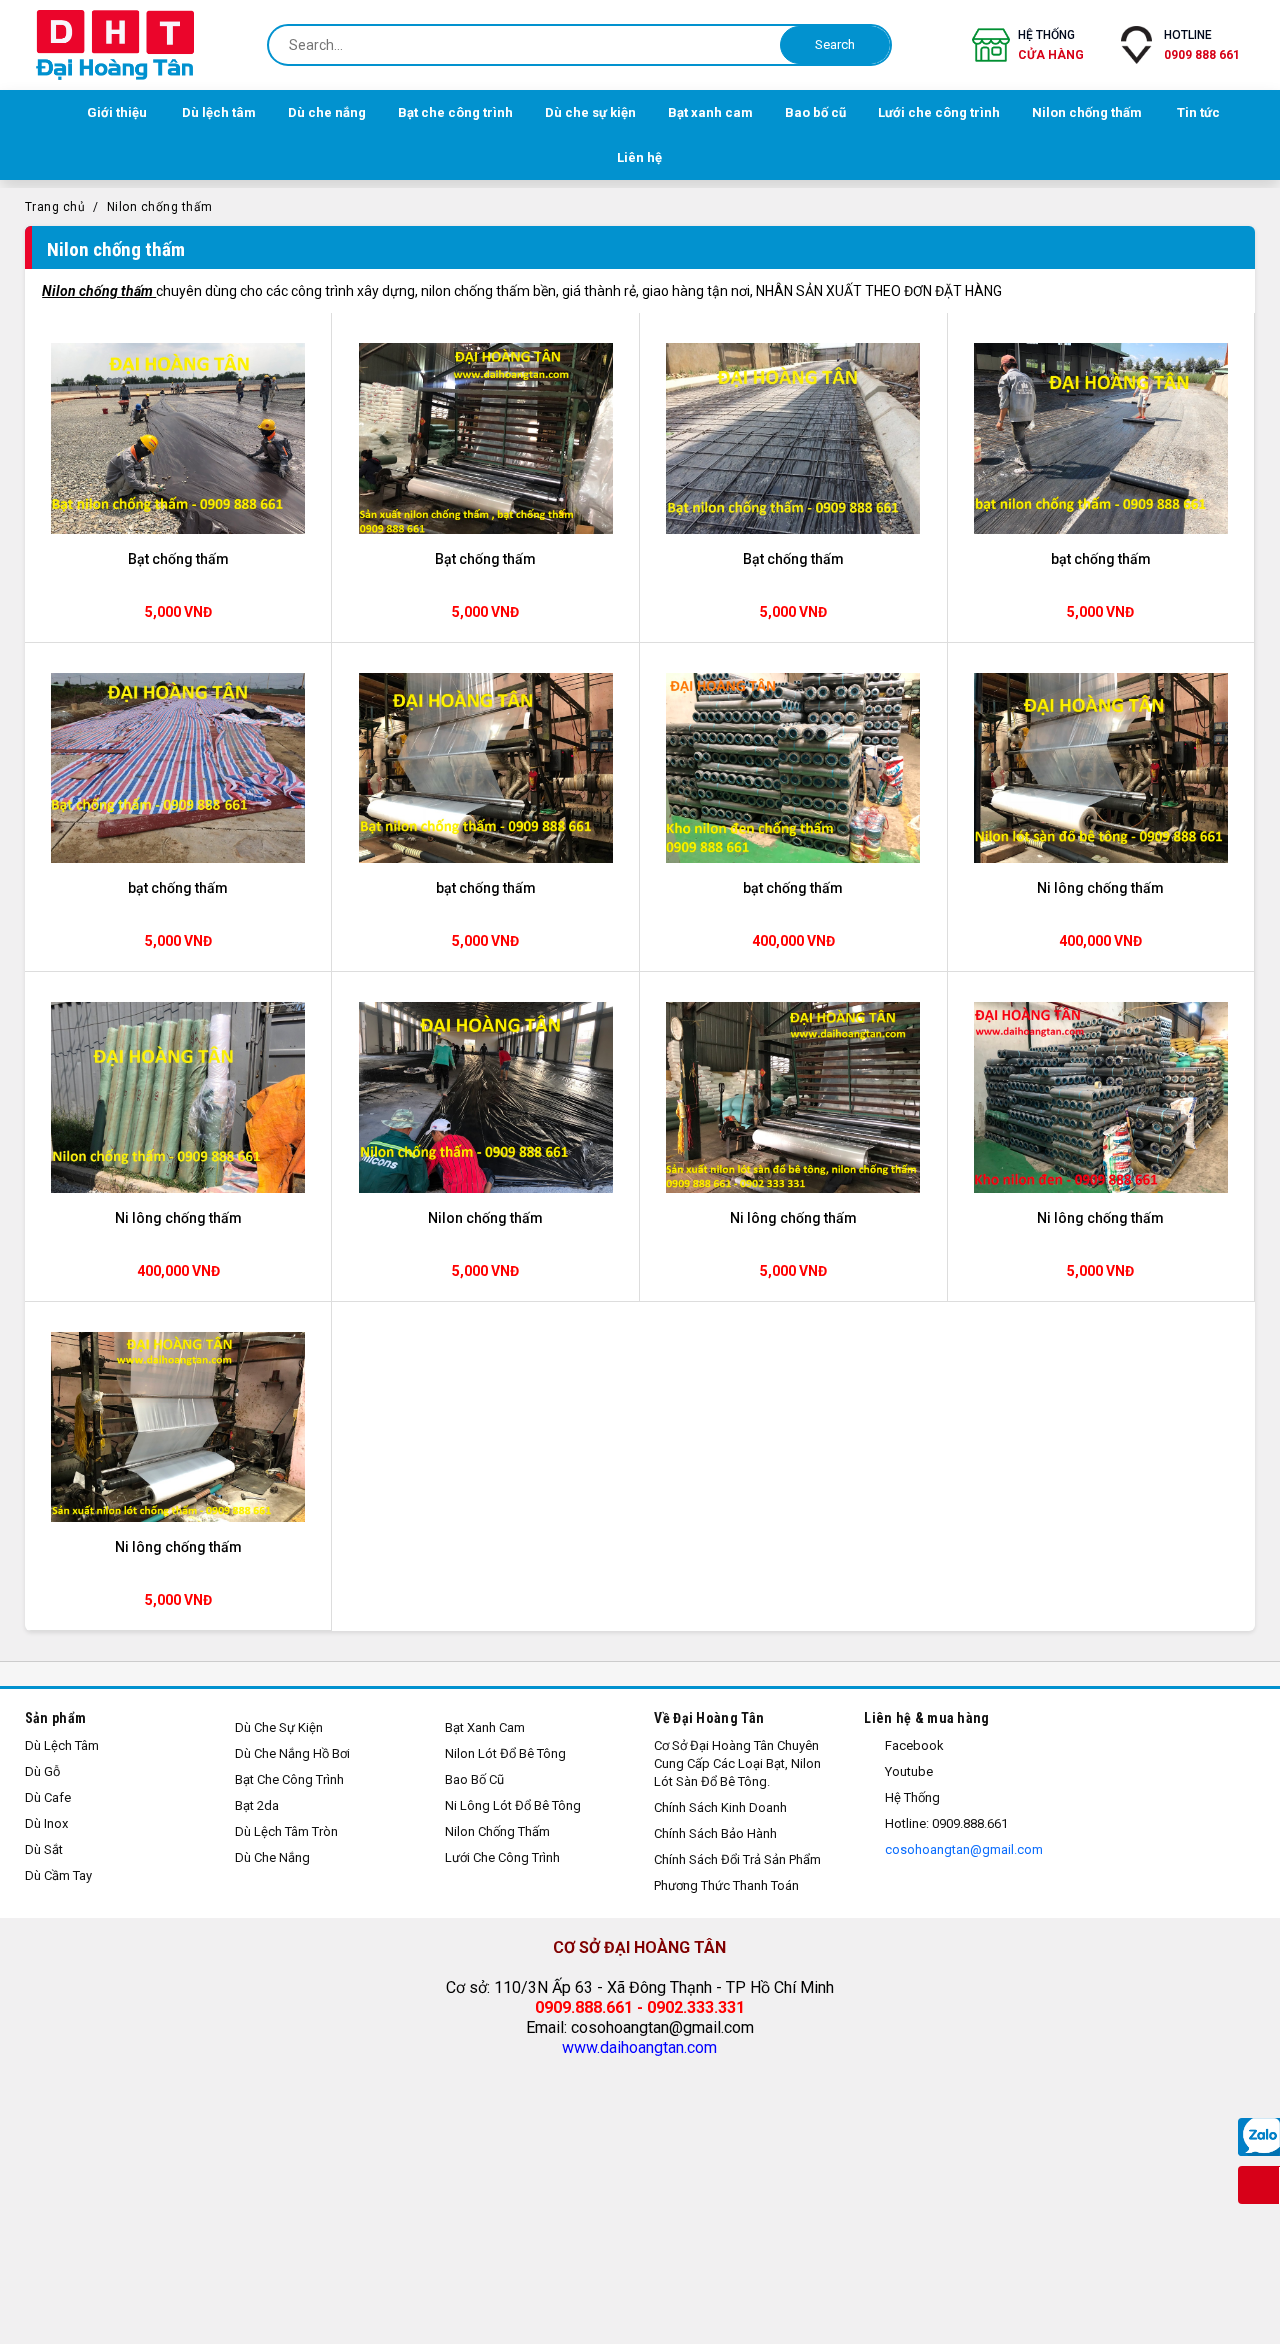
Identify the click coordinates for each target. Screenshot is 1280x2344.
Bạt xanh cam (485, 1727)
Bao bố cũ (474, 1779)
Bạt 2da (257, 1805)
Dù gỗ (42, 1771)
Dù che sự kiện (279, 1727)
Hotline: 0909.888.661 (945, 1823)
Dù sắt (44, 1849)
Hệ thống (1051, 45)
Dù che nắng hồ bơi (292, 1753)
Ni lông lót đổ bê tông (513, 1805)
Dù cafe (48, 1797)
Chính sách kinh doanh (720, 1807)
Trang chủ (55, 207)
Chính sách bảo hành (715, 1833)
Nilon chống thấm (160, 207)
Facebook (913, 1745)
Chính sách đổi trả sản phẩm (737, 1859)
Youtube (907, 1771)
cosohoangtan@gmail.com (962, 1849)
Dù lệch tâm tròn (286, 1831)
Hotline (1202, 45)
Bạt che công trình (289, 1779)
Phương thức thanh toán (726, 1885)
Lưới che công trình (502, 1857)
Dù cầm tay (58, 1875)
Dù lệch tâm (62, 1745)
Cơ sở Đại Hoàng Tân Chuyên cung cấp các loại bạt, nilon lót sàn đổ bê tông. (737, 1763)
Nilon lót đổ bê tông (505, 1753)
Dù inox (46, 1823)
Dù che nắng (272, 1857)
